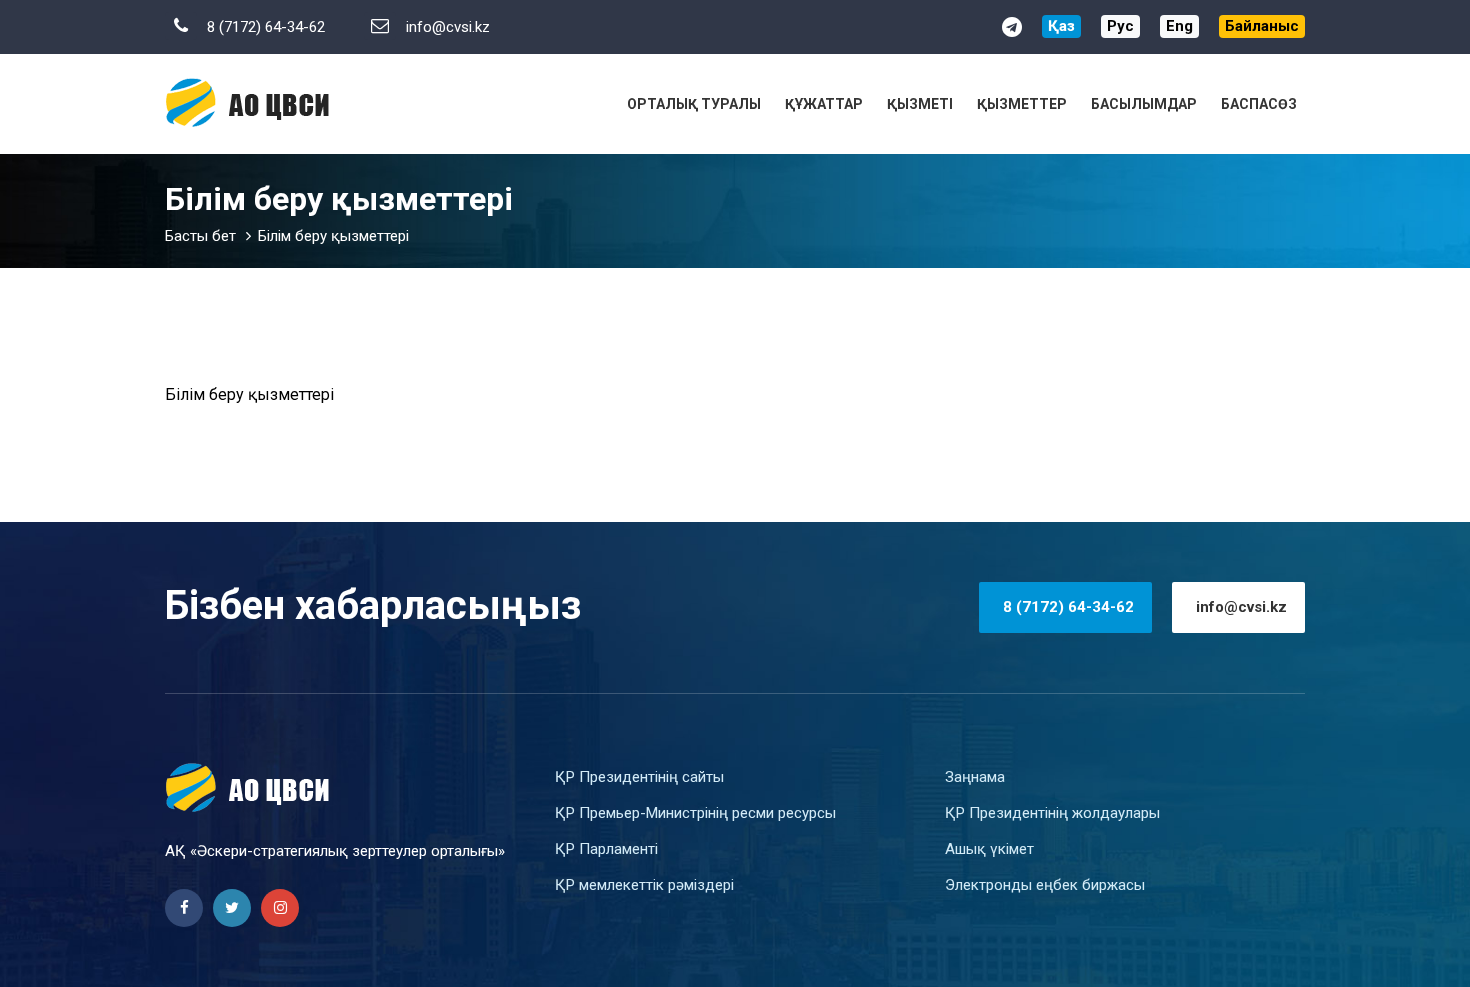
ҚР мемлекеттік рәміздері (644, 885)
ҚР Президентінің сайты (639, 777)
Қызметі (920, 104)
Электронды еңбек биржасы (1045, 885)
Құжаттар (824, 104)
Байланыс (1262, 26)
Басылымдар (1144, 104)
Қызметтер (1022, 104)
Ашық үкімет (989, 849)
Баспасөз (1259, 104)
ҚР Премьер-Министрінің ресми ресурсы (695, 813)
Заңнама (975, 777)
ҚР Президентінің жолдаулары (1052, 813)
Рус (1120, 26)
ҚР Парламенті (606, 849)
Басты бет (200, 236)
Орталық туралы (694, 104)
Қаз (1061, 26)
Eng (1179, 26)
